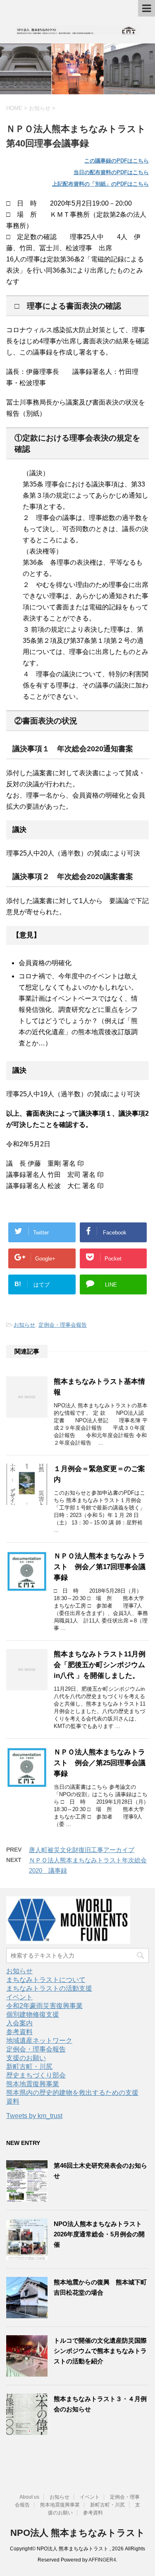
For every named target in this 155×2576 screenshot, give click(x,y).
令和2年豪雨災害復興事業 (44, 2006)
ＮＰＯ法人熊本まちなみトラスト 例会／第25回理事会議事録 (100, 1763)
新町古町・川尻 (29, 2067)
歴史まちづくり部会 (36, 2075)
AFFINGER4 (102, 2560)
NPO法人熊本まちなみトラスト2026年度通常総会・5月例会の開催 (99, 2234)
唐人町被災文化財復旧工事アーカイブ (82, 1850)
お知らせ (24, 1325)
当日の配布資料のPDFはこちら (111, 172)
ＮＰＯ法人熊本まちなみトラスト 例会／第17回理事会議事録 (100, 1567)
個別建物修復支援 (33, 2014)
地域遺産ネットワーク (39, 2040)
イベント (19, 1997)
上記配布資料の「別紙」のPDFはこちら (100, 184)
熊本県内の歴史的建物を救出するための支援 (72, 2093)
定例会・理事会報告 (63, 1325)
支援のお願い (26, 2058)
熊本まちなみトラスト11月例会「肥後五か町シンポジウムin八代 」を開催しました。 (100, 1665)
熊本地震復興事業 (33, 2084)
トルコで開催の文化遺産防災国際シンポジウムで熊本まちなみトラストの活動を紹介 (100, 2351)
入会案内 (19, 2023)
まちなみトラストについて (46, 1980)
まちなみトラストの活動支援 (49, 1988)
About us (29, 2497)
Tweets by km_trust (34, 2116)
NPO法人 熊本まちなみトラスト (78, 2533)
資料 (13, 2101)
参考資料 (19, 2032)
